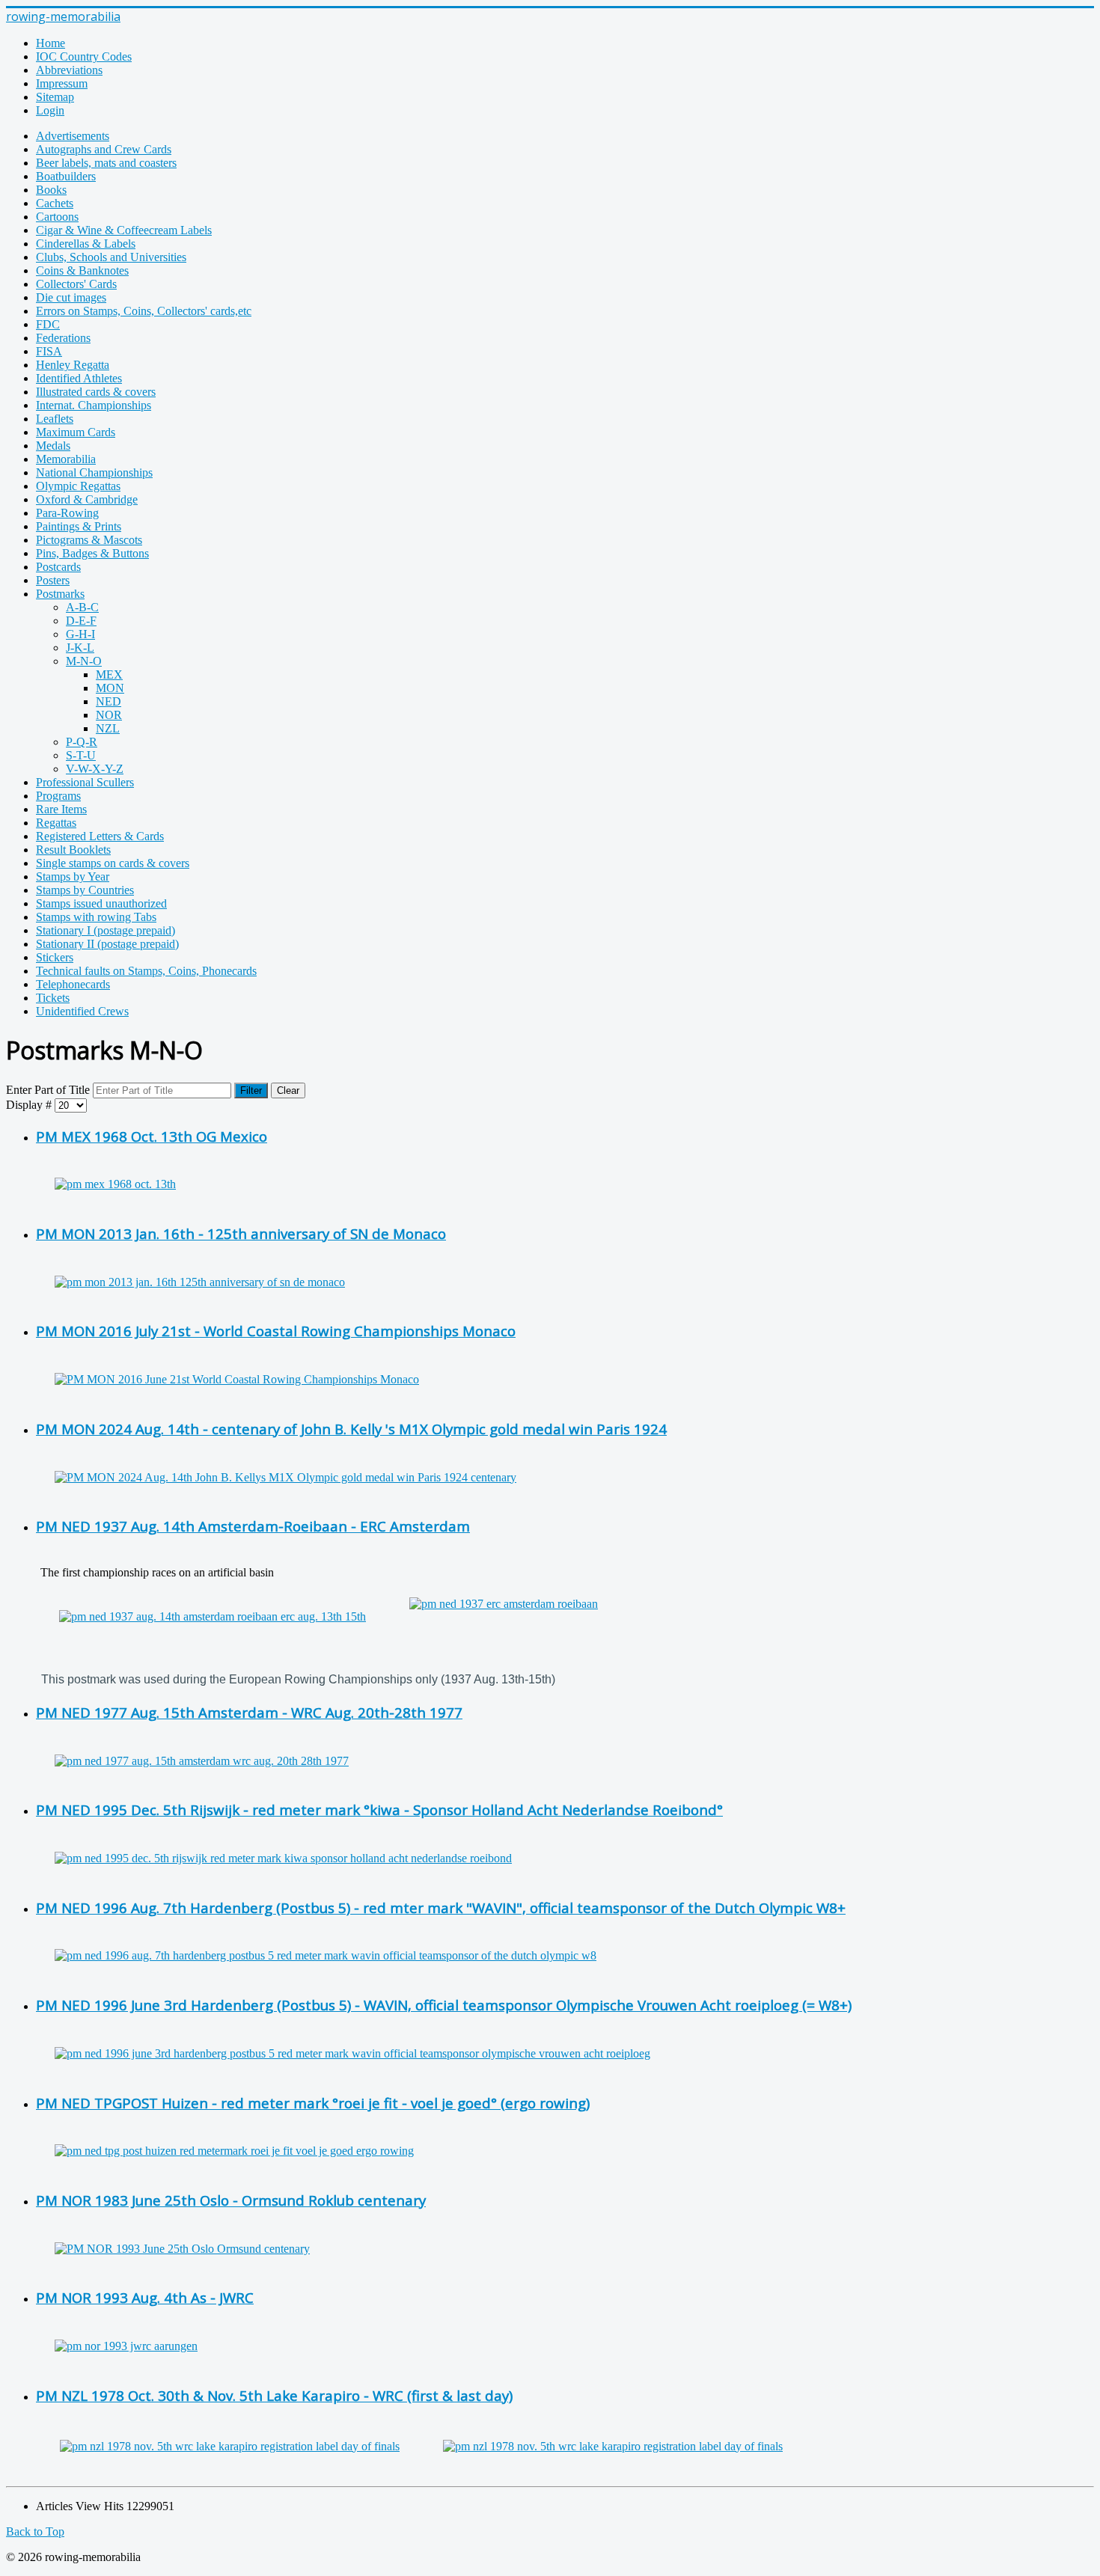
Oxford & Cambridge (87, 499)
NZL (108, 728)
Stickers (55, 957)
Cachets (55, 203)
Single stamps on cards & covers (113, 863)
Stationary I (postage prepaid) (106, 930)
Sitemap (55, 97)
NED (109, 701)
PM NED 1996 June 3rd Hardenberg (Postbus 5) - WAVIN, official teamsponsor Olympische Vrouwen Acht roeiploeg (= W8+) (444, 2005)
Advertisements (73, 136)
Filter (251, 1090)
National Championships (94, 472)
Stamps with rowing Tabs (96, 917)
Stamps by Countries (85, 890)
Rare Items (61, 809)
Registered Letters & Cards (100, 836)
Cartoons (57, 217)
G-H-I (80, 634)
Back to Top (35, 2531)
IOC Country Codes (84, 56)
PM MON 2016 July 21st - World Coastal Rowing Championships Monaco (276, 1331)
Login (50, 110)
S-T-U (81, 755)
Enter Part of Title (49, 1090)
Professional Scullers (85, 782)
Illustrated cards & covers (96, 392)
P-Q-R (82, 742)
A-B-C (82, 607)
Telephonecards (73, 984)
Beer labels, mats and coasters (106, 163)
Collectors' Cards (76, 284)
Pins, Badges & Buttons (92, 553)
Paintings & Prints (79, 526)
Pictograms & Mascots (89, 540)
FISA (49, 351)
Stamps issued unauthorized (101, 903)
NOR (109, 715)
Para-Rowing (67, 513)
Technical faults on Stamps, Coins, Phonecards (146, 971)
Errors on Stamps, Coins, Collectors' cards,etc (144, 311)
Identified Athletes (79, 378)
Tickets (53, 998)
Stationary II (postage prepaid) (107, 944)
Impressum (62, 83)
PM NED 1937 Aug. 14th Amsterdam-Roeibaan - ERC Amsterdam (253, 1526)
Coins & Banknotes (82, 270)
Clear (288, 1090)
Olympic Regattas (78, 486)
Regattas (56, 823)
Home (51, 43)
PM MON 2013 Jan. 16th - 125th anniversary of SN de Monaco (241, 1233)
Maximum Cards (76, 432)
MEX (109, 674)
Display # (30, 1105)
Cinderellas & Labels (86, 244)
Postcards (58, 567)
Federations (63, 338)
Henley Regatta (73, 365)
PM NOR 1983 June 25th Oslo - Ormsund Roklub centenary (231, 2200)
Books (51, 190)
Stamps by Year (73, 876)
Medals (53, 446)
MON (110, 688)
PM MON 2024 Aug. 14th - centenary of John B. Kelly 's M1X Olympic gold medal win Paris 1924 (351, 1429)
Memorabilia (66, 459)
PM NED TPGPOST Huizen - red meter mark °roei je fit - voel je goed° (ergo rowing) (313, 2103)
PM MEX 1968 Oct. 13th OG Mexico (152, 1136)
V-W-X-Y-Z (95, 769)
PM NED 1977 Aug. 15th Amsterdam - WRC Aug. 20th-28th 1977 (249, 1712)
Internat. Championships (94, 405)
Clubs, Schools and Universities (111, 257)
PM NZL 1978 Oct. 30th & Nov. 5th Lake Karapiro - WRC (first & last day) (274, 2395)
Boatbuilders (66, 176)
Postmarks (60, 594)
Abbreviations (69, 70)
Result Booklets (73, 850)
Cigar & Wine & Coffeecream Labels (124, 230)
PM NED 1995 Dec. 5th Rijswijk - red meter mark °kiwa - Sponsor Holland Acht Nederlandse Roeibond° (379, 1809)
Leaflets (55, 419)
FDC (48, 324)
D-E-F (81, 621)
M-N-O (84, 661)
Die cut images (71, 297)
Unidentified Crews (82, 1011)
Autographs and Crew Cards (104, 149)
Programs (58, 796)
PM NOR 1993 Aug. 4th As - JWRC (145, 2297)
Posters (53, 580)
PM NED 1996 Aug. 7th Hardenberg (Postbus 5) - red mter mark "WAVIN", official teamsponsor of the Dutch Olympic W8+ (441, 1907)
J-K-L (80, 648)
